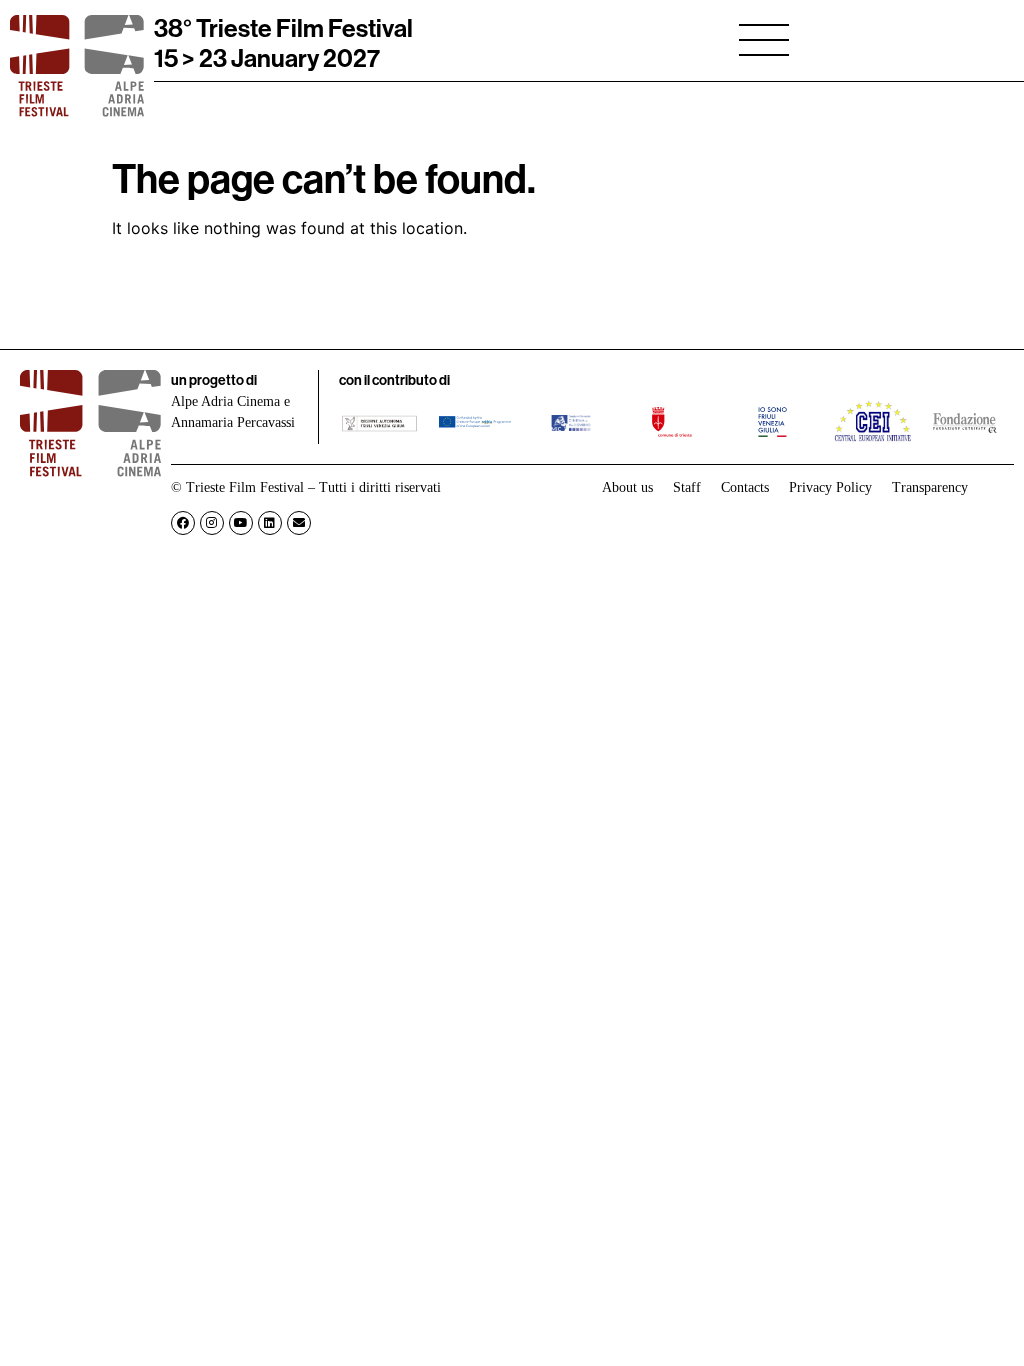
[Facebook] (183, 523)
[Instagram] (212, 523)
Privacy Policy (830, 487)
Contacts (745, 487)
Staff (687, 487)
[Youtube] (241, 523)
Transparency (930, 487)
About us (627, 487)
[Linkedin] (270, 523)
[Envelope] (299, 523)
